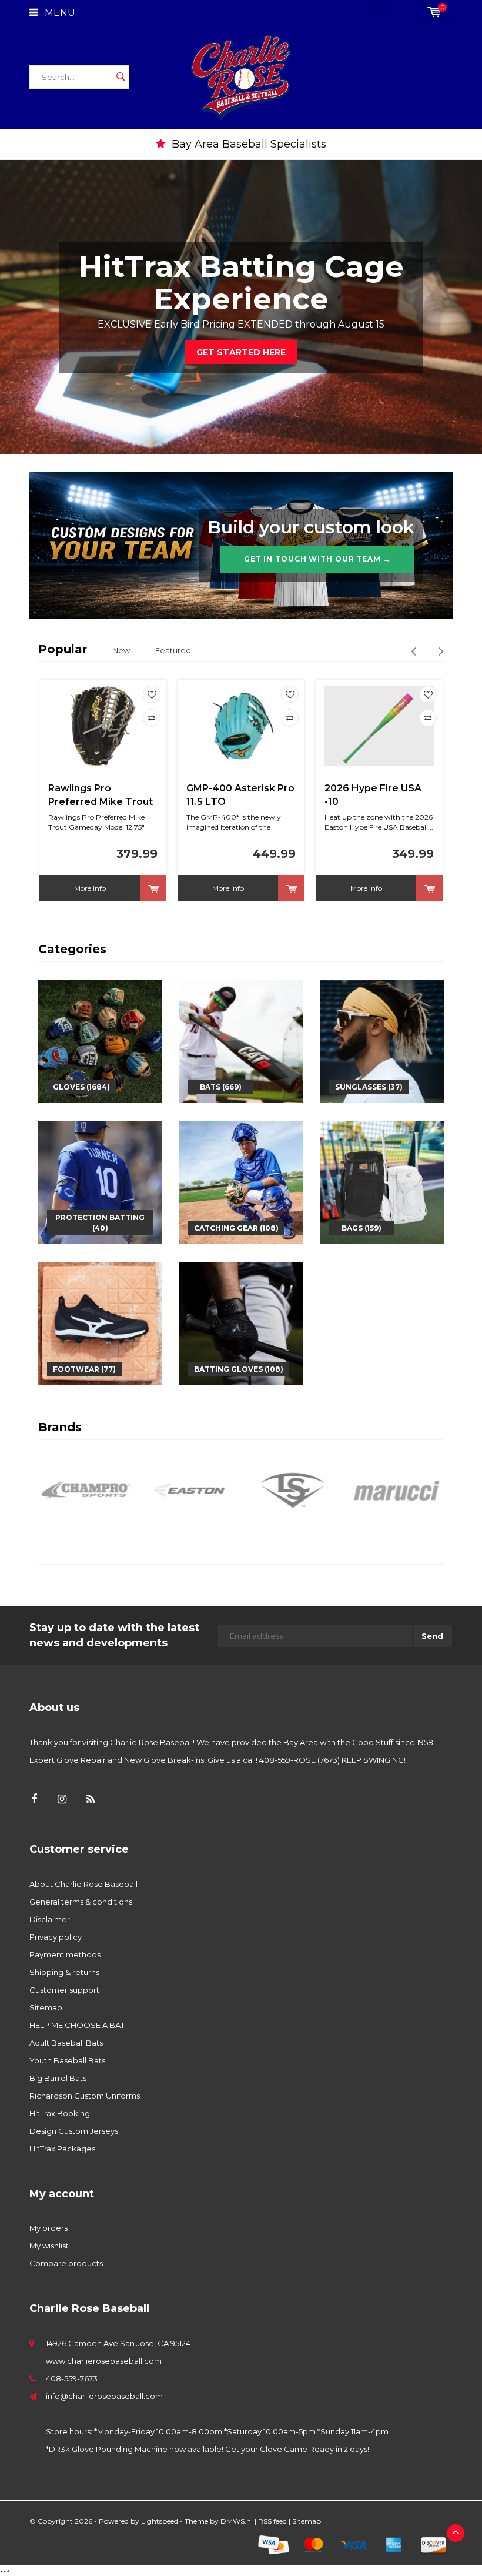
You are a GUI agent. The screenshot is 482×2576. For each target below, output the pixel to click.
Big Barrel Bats (58, 2078)
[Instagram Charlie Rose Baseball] (62, 1800)
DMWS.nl (237, 2521)
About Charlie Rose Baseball (83, 1884)
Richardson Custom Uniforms (85, 2096)
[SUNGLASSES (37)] (382, 1040)
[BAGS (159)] (382, 1181)
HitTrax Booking (60, 2113)
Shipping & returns (64, 1972)
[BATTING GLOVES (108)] (241, 1322)
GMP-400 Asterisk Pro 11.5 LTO (240, 795)
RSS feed (272, 2521)
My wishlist (49, 2246)
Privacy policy (56, 1937)
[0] (434, 12)
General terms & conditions (81, 1902)
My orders (48, 2228)
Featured (173, 650)
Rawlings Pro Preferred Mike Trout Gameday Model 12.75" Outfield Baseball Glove (101, 796)
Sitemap (46, 2007)
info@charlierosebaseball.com (104, 2396)
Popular (63, 649)
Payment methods (65, 1954)
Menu (59, 13)
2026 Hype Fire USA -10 (373, 795)
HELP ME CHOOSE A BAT (77, 2025)
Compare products (66, 2263)
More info (90, 888)
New (121, 650)
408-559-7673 (72, 2378)
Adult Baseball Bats (66, 2043)
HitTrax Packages (62, 2149)
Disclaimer (50, 1919)
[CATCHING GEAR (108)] (241, 1181)
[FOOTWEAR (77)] (100, 1322)
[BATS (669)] (241, 1040)
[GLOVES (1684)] (100, 1040)
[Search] (120, 77)
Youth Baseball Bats (67, 2060)
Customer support (64, 1990)
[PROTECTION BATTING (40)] (100, 1181)
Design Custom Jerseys (74, 2131)
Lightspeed (160, 2521)
